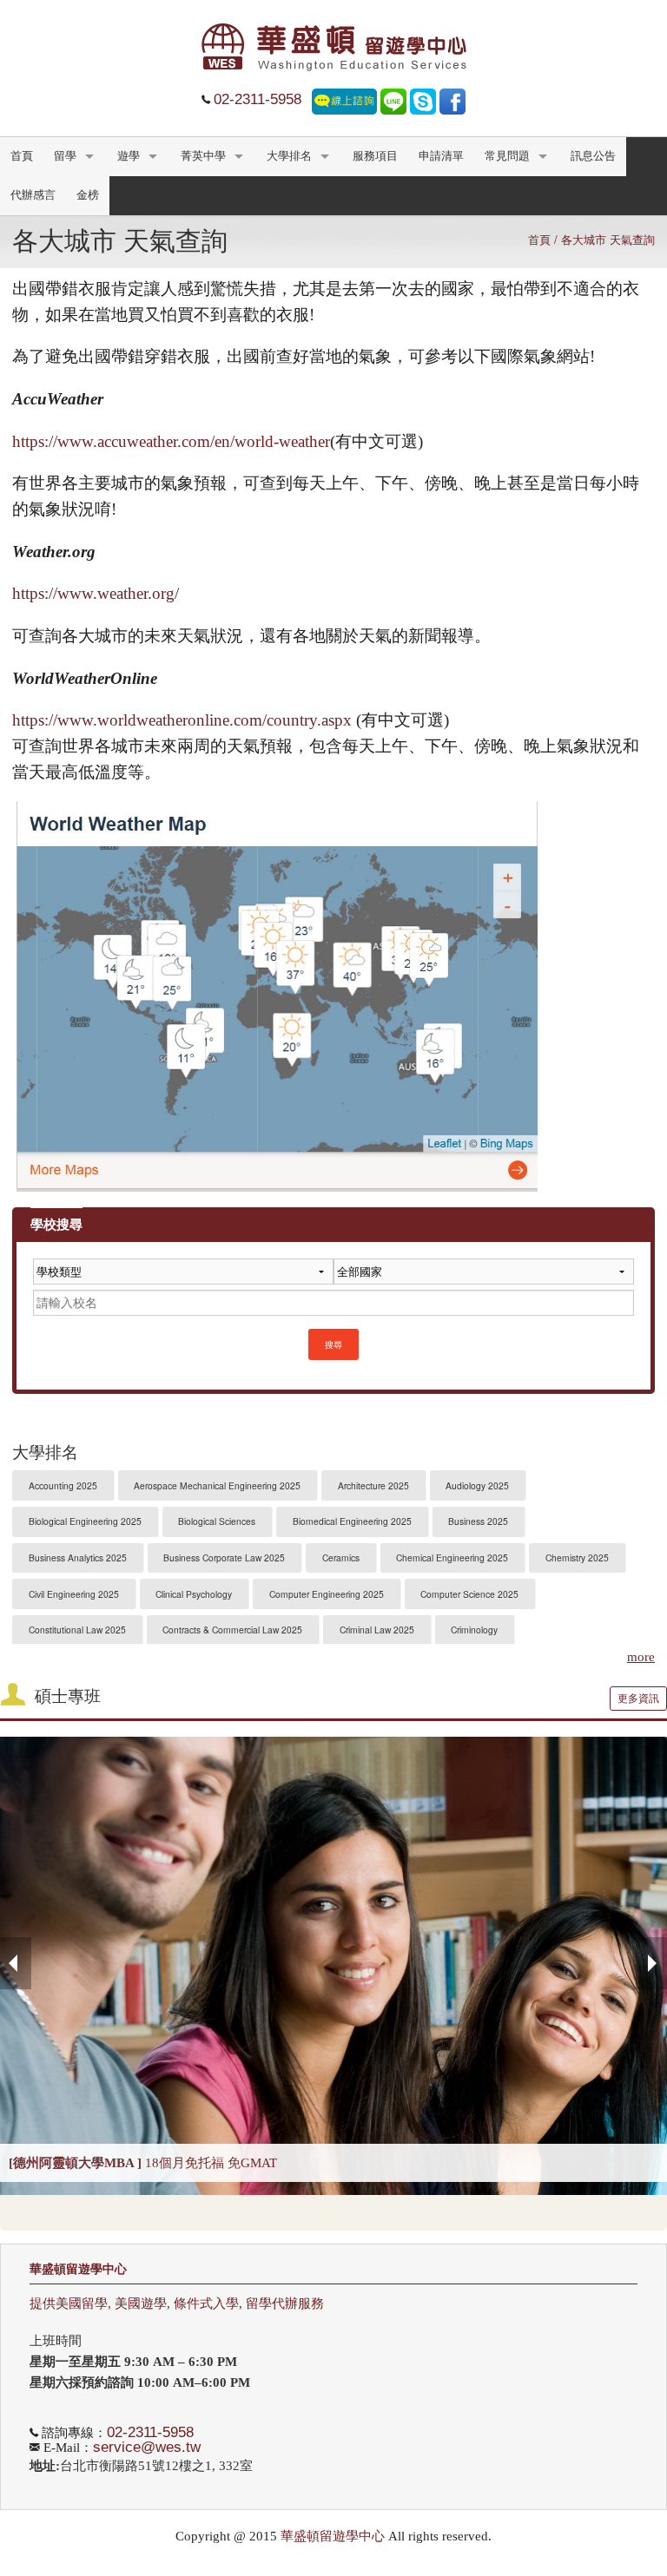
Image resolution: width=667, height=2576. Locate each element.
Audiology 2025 (477, 1485)
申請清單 (441, 156)
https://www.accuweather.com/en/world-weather (171, 441)
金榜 (88, 195)
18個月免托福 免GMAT (143, 2163)
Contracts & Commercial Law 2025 (232, 1630)
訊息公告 (593, 156)
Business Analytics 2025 (78, 1557)
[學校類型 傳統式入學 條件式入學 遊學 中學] (183, 1278)
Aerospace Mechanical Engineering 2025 (217, 1485)
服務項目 (375, 156)
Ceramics (341, 1557)
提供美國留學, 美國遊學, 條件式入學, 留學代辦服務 (177, 2303)
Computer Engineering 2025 (327, 1594)
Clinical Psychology (194, 1594)
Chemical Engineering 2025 (452, 1557)
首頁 (22, 156)
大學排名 (289, 156)
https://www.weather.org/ (96, 593)
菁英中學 (203, 156)
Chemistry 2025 (577, 1557)
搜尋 (333, 1344)
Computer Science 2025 (469, 1594)
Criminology (474, 1630)
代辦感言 (33, 195)
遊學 (129, 156)
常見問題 (507, 156)
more (641, 1657)
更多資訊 (638, 1699)
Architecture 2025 (373, 1485)
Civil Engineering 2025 (74, 1594)
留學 (65, 156)
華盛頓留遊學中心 (78, 2269)
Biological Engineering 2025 (85, 1521)
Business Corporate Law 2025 (224, 1557)
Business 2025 (478, 1521)
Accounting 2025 (63, 1485)
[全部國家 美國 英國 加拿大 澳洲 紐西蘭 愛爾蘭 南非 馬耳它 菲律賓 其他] (484, 1278)
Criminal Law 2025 (377, 1630)
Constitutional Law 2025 (77, 1630)
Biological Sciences (217, 1521)
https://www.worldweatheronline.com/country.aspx (182, 720)
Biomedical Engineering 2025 (352, 1521)
